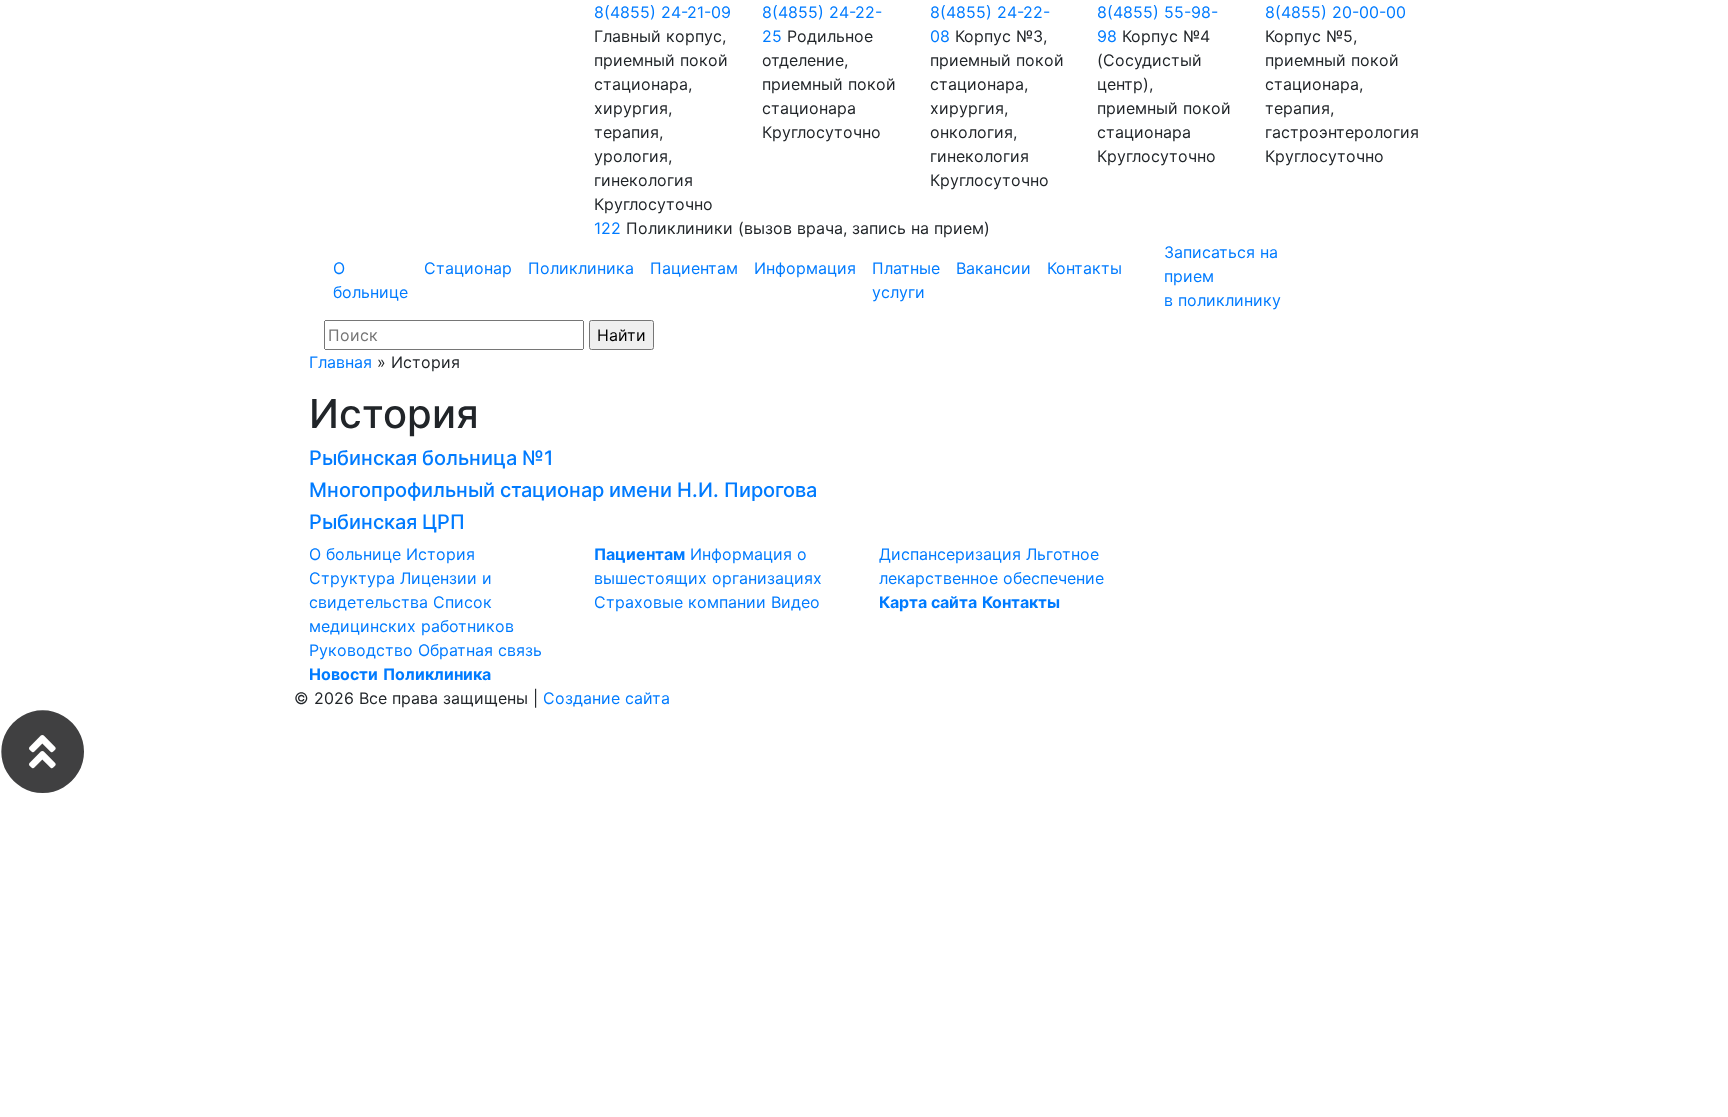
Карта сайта (928, 602)
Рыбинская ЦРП (387, 522)
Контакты (1084, 268)
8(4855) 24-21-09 (662, 12)
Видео (795, 602)
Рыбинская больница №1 (431, 458)
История (440, 554)
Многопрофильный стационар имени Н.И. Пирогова (563, 490)
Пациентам (694, 268)
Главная (340, 362)
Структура (352, 578)
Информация (805, 268)
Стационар (468, 268)
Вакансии (993, 268)
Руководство (361, 650)
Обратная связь (480, 650)
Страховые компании (680, 602)
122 (607, 228)
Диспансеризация (950, 554)
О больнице (370, 280)
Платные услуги (906, 280)
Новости (343, 674)
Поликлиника (581, 268)
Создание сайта (606, 698)
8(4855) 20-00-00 (1335, 12)
